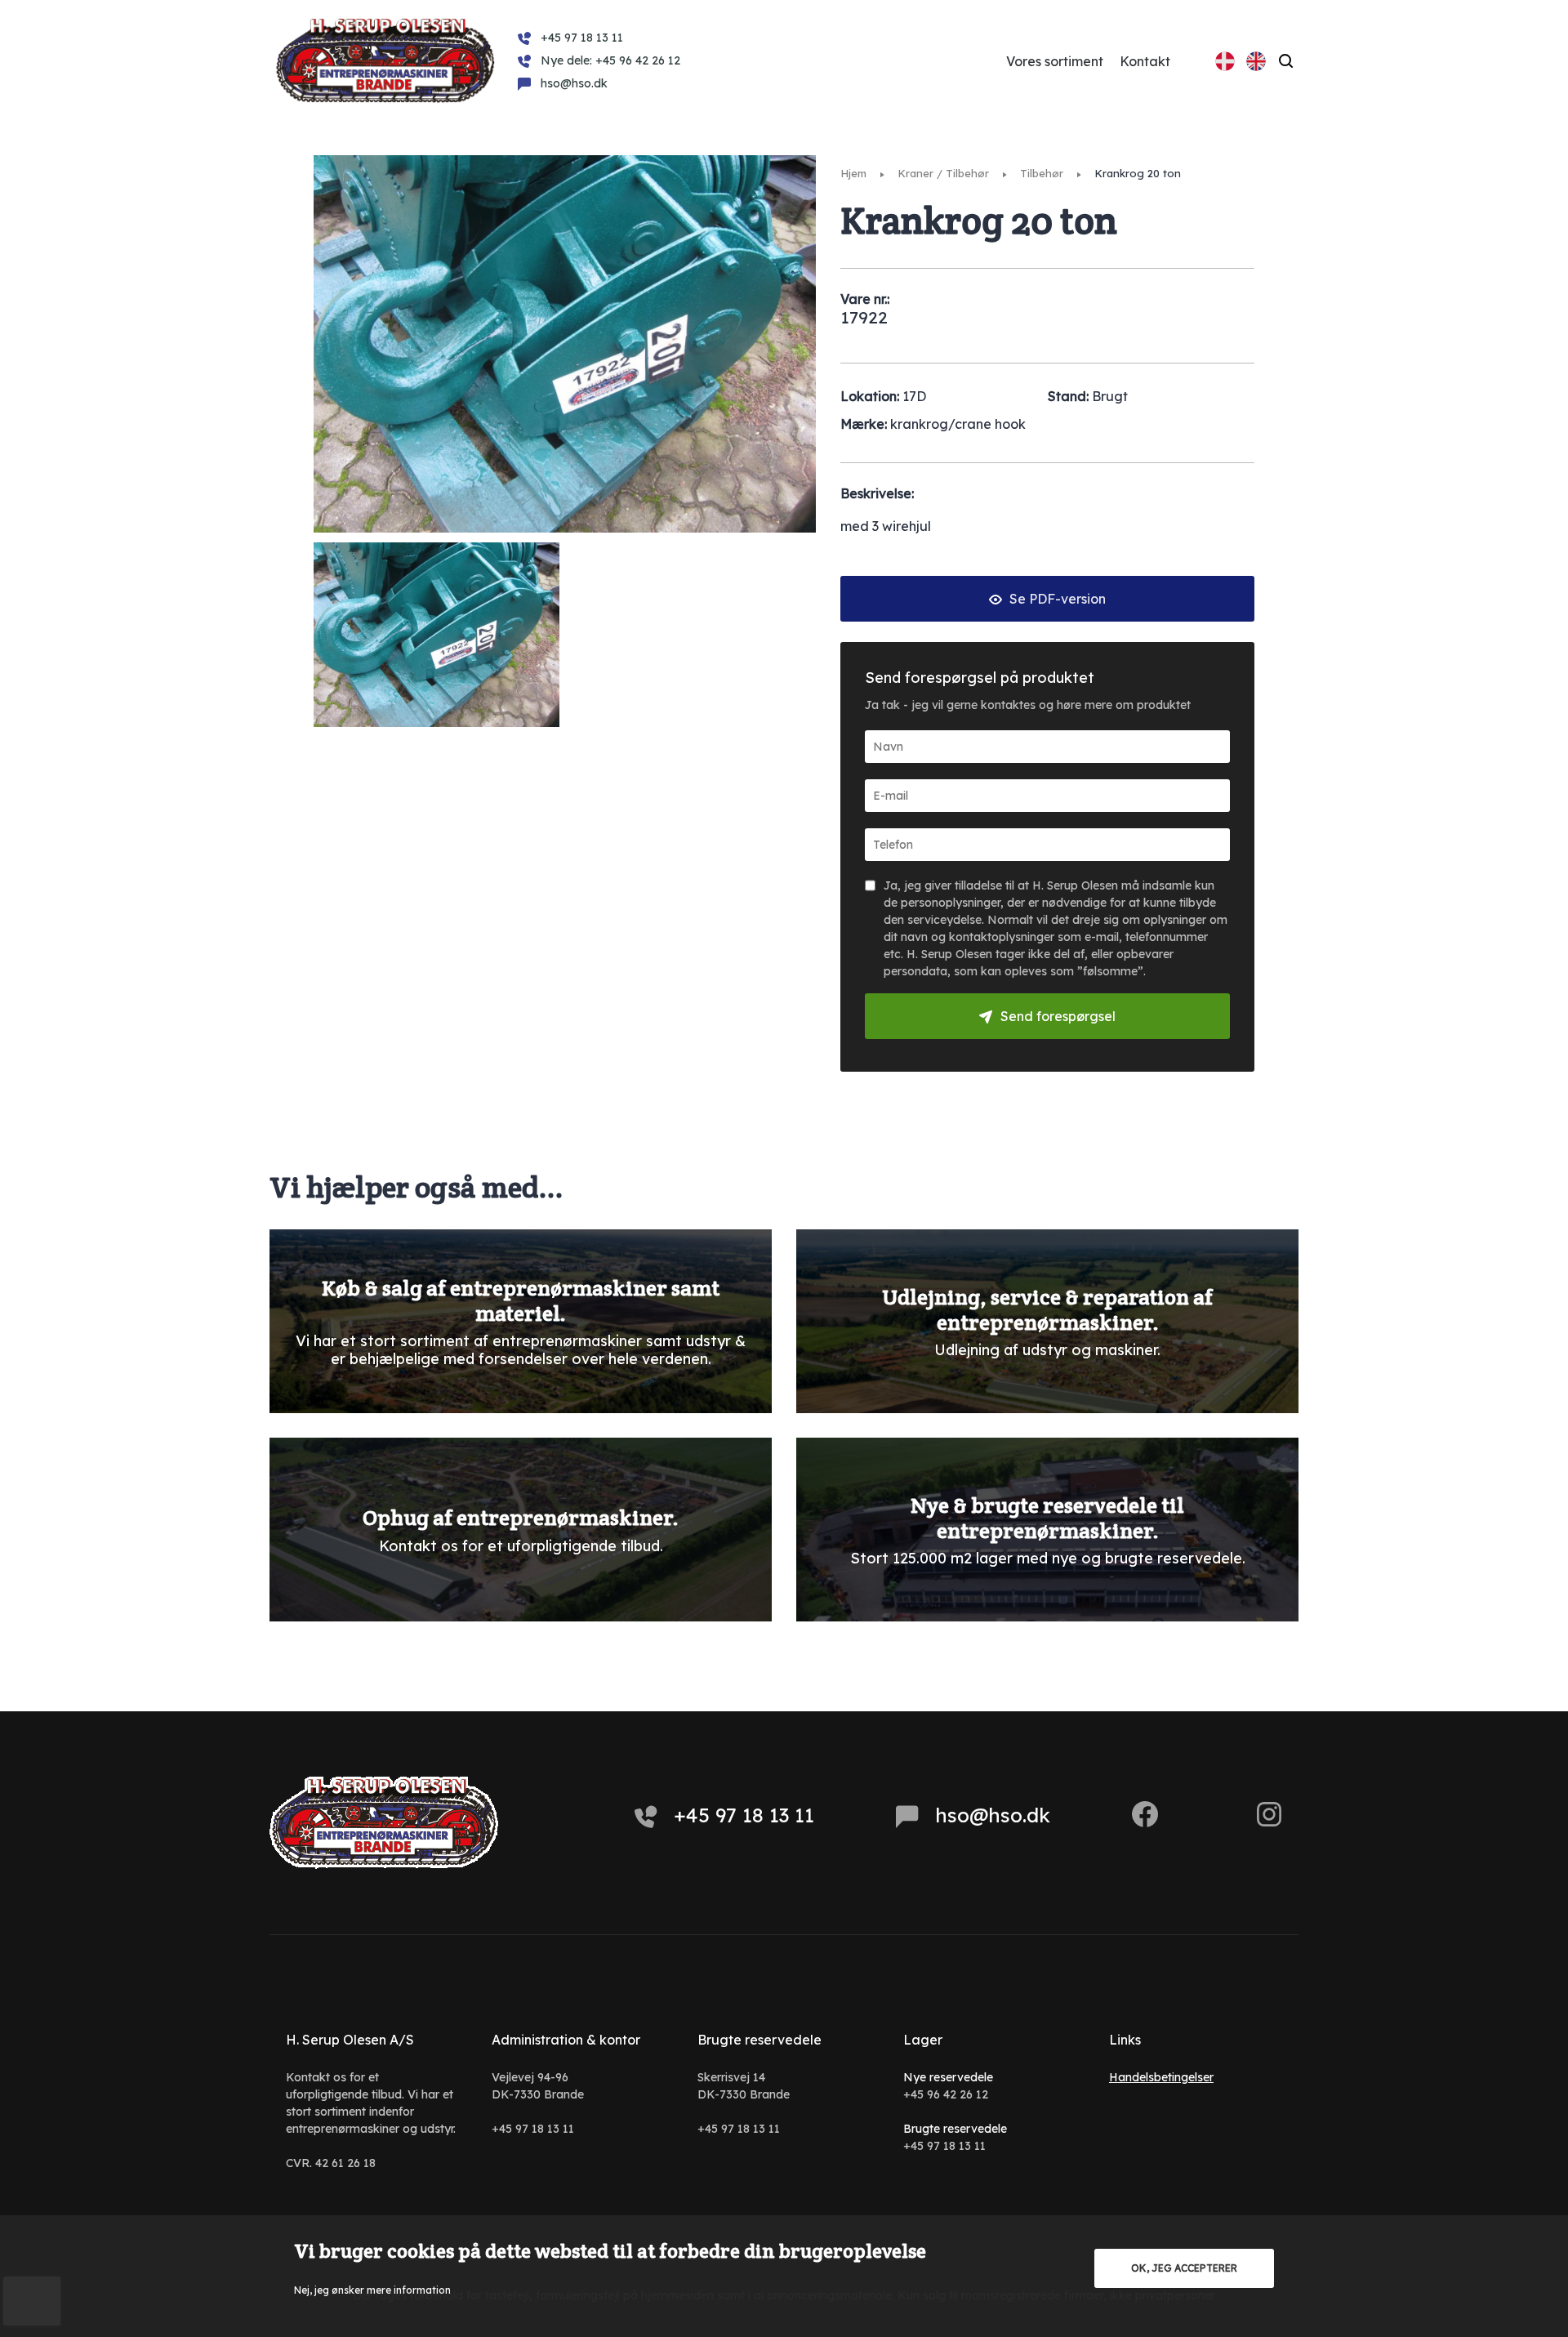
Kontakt (1145, 61)
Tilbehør (1042, 173)
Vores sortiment (1055, 61)
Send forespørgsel (1058, 1016)
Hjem (853, 173)
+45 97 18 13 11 (744, 1815)
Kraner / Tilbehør (943, 173)
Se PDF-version (1056, 599)
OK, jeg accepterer (1184, 2268)
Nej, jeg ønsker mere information (372, 2290)
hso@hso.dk (993, 1815)
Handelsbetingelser (1161, 2077)
